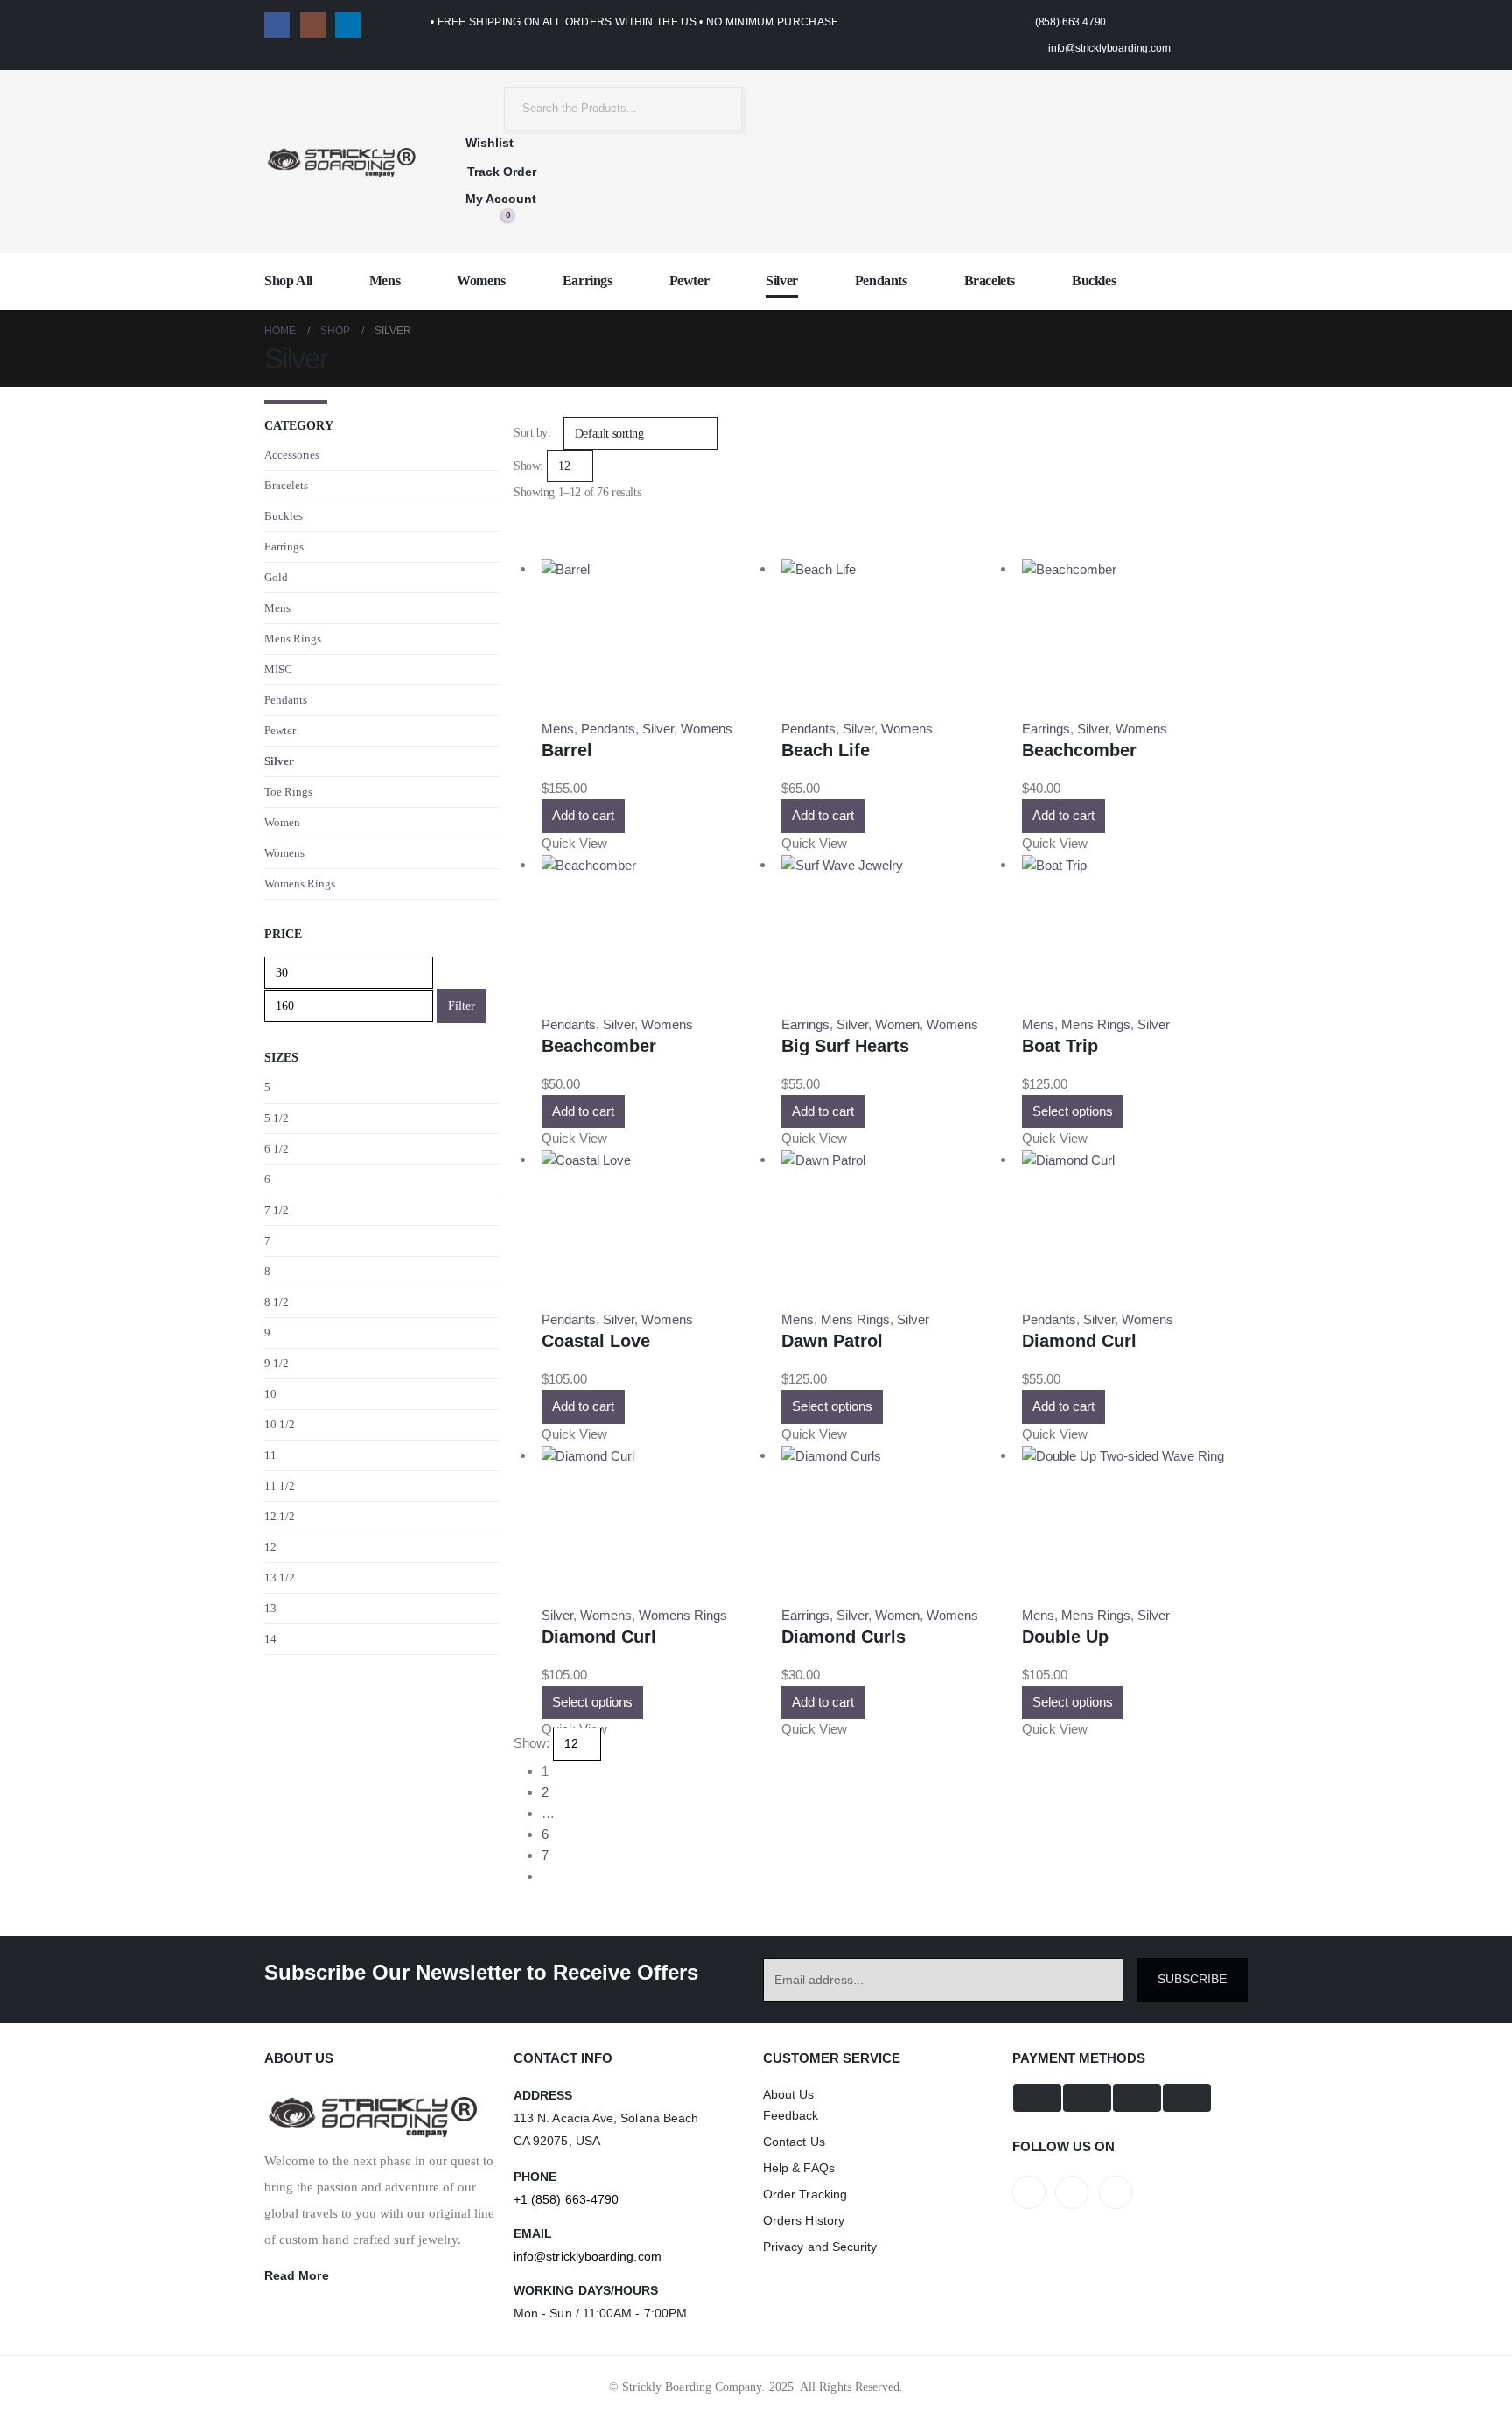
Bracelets (990, 280)
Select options (1073, 1111)
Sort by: (532, 433)
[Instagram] (313, 25)
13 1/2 (280, 1578)
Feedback (791, 2115)
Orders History (804, 2220)
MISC (278, 669)
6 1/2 (276, 1149)
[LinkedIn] (348, 25)
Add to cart (583, 815)
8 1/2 (276, 1302)
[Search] (716, 109)
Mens (385, 280)
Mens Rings (855, 1319)
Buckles (1094, 280)
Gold (276, 577)
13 (270, 1608)
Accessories (292, 455)
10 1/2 (280, 1424)
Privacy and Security (820, 2247)
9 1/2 (276, 1363)
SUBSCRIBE (1192, 1979)
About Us (789, 2094)
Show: (528, 466)
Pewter (689, 280)
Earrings (588, 280)
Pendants (881, 280)
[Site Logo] (340, 161)
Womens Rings (683, 1615)
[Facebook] (277, 25)
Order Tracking (805, 2194)
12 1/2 (280, 1516)
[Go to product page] (654, 569)
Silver (782, 280)
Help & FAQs (799, 2168)
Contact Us (794, 2142)
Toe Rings (288, 792)
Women (897, 1024)
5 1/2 (276, 1118)
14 (270, 1639)
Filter (462, 1006)
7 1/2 (276, 1210)
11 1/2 (280, 1486)
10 (270, 1394)
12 (270, 1547)
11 (270, 1455)
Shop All (288, 280)
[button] (521, 531)
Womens (481, 280)
